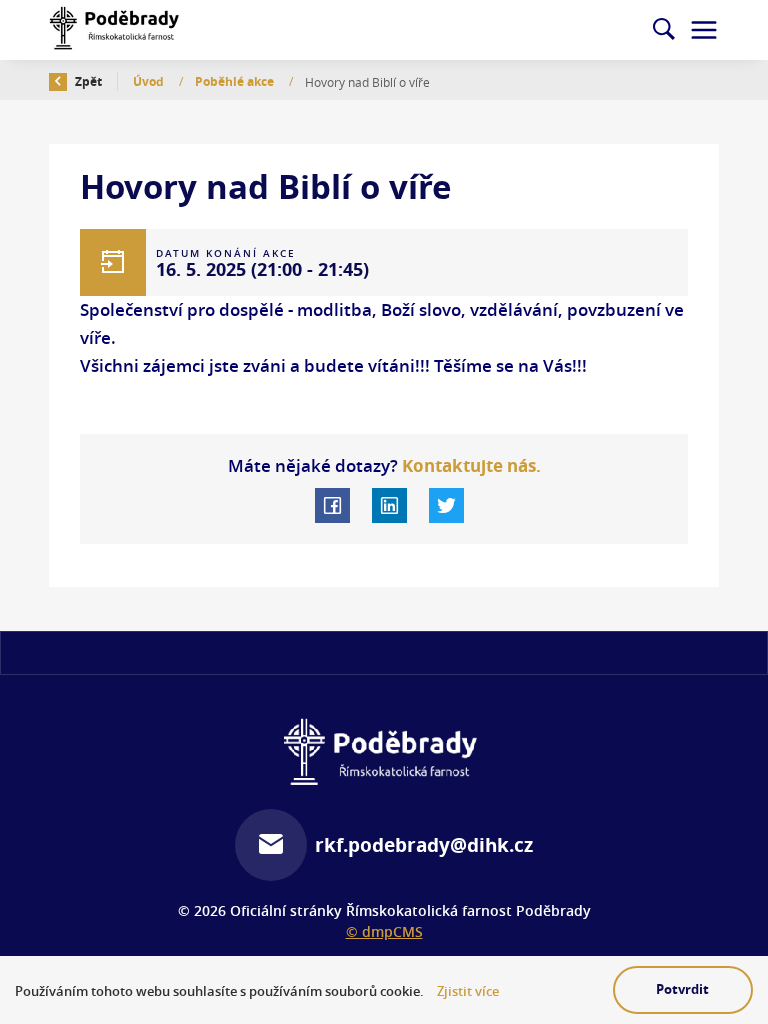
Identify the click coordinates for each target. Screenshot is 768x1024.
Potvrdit (682, 989)
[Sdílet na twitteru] (446, 505)
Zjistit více (468, 991)
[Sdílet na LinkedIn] (389, 505)
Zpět (87, 81)
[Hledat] (664, 30)
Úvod (150, 81)
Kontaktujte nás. (469, 465)
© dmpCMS (384, 931)
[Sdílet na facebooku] (332, 505)
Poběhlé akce (236, 81)
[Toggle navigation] (704, 30)
